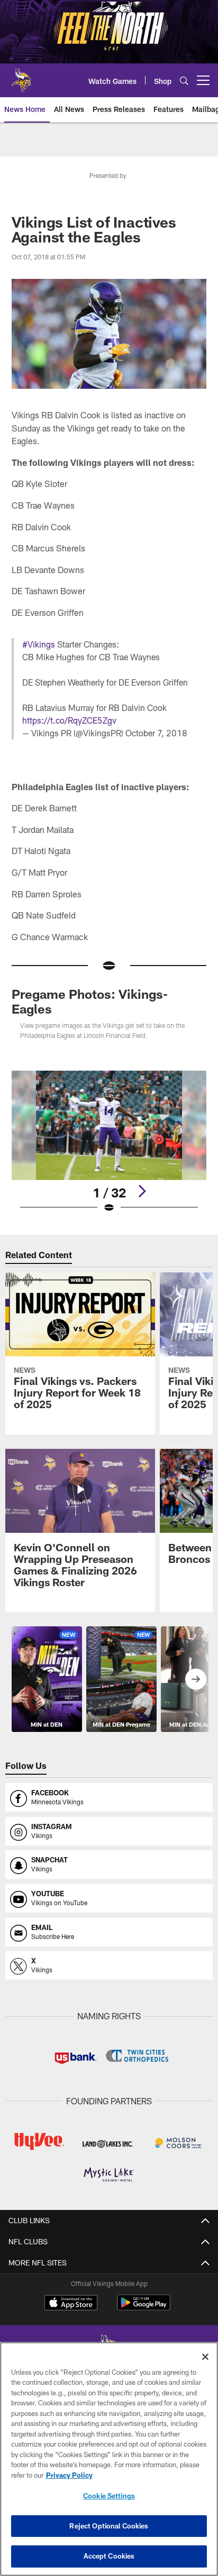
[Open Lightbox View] (109, 1142)
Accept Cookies (109, 2556)
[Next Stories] (196, 1679)
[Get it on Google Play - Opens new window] (144, 2308)
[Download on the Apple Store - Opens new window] (71, 2304)
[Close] (205, 2357)
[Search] (184, 81)
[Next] (142, 1191)
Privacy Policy (69, 2475)
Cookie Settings (109, 2496)
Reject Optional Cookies (109, 2526)
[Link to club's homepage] (21, 76)
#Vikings (39, 644)
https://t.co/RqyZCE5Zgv (69, 720)
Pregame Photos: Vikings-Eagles (90, 1001)
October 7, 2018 (156, 733)
